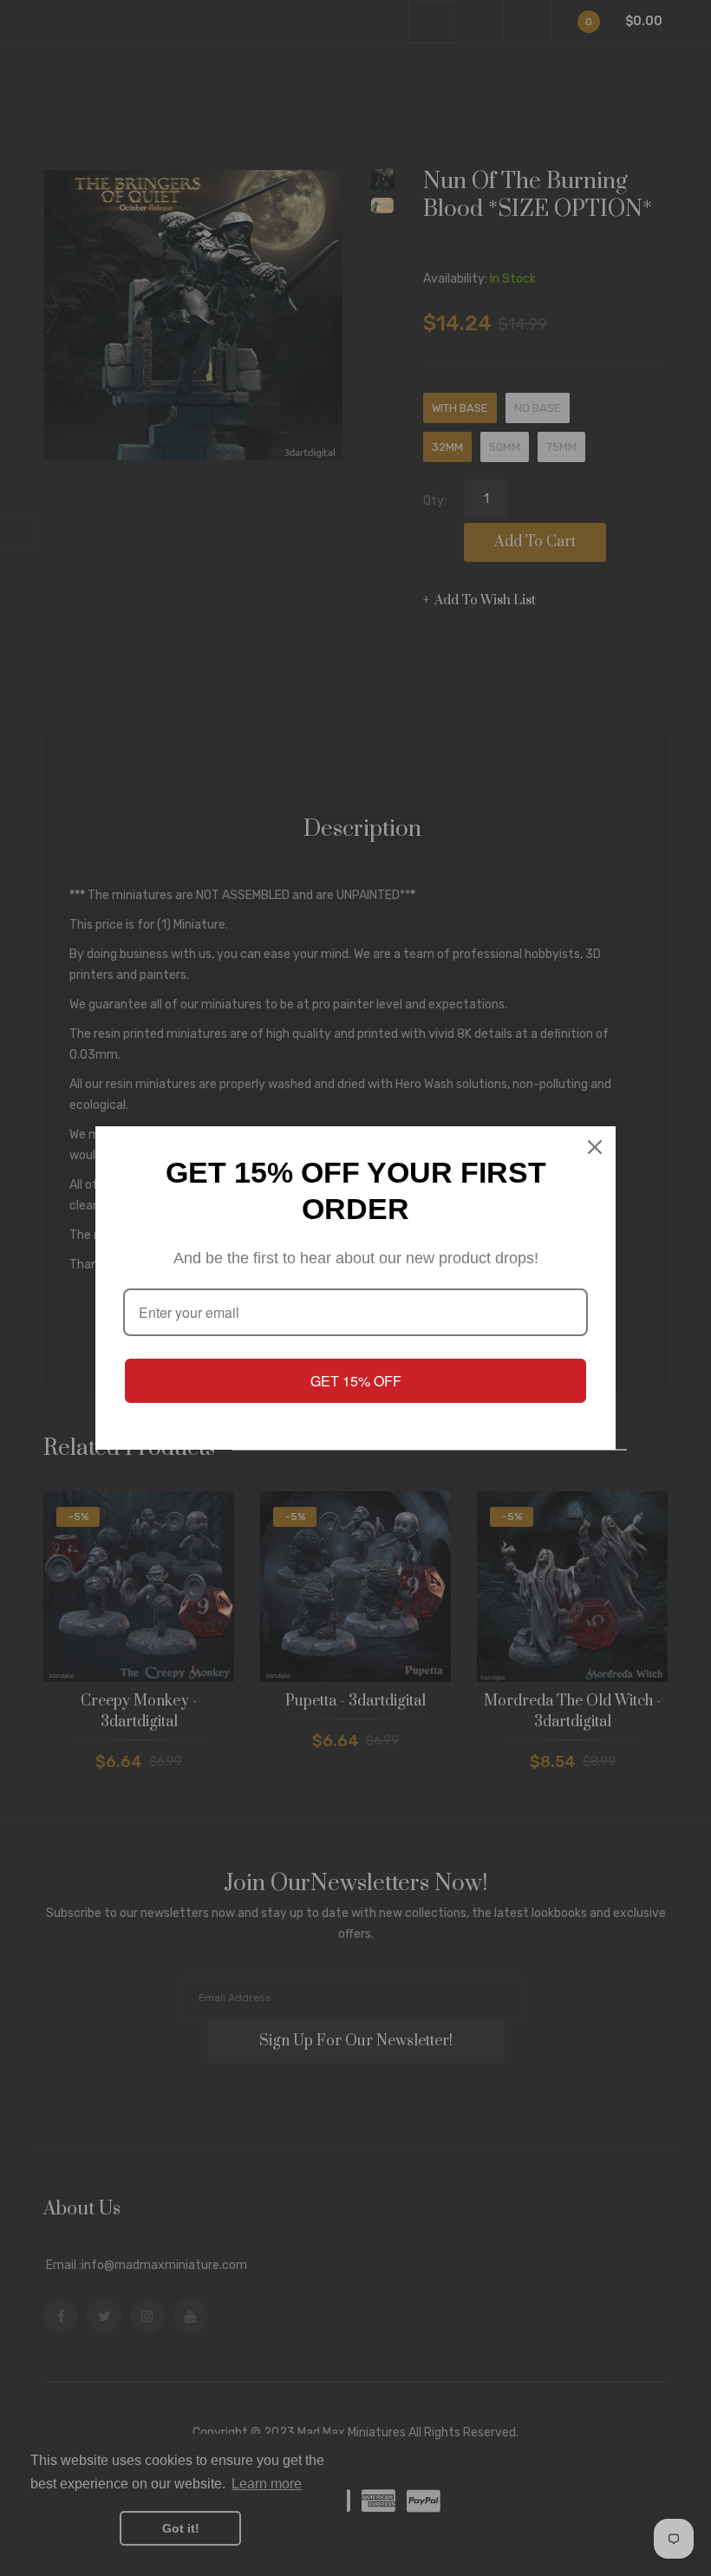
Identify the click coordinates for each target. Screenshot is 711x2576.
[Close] (595, 1147)
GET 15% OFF (356, 1381)
